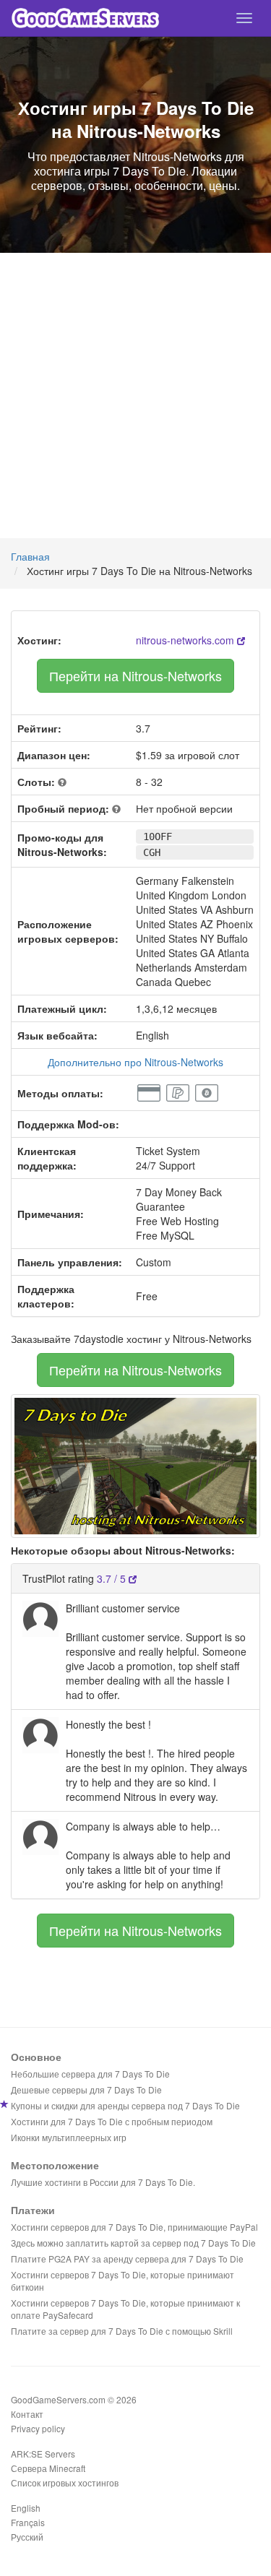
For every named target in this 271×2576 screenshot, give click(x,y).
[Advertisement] (135, 396)
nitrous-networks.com (186, 640)
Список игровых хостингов (65, 2482)
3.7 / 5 (113, 1578)
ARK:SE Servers (43, 2454)
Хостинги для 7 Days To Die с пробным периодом (112, 2121)
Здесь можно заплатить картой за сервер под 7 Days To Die (133, 2243)
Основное (36, 2057)
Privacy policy (38, 2428)
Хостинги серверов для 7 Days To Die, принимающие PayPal (134, 2227)
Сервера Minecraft (48, 2468)
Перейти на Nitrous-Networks (135, 675)
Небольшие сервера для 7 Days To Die (90, 2074)
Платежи (33, 2210)
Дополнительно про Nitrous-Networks (135, 1062)
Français (28, 2522)
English (26, 2508)
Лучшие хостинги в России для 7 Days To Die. (103, 2182)
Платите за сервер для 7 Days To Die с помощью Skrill (122, 2331)
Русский (27, 2537)
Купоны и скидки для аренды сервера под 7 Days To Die (125, 2105)
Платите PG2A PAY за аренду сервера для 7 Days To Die (127, 2259)
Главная (30, 556)
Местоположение (55, 2165)
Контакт (27, 2414)
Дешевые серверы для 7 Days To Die (86, 2089)
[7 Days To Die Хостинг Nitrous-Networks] (135, 1464)
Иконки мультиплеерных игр (69, 2137)
